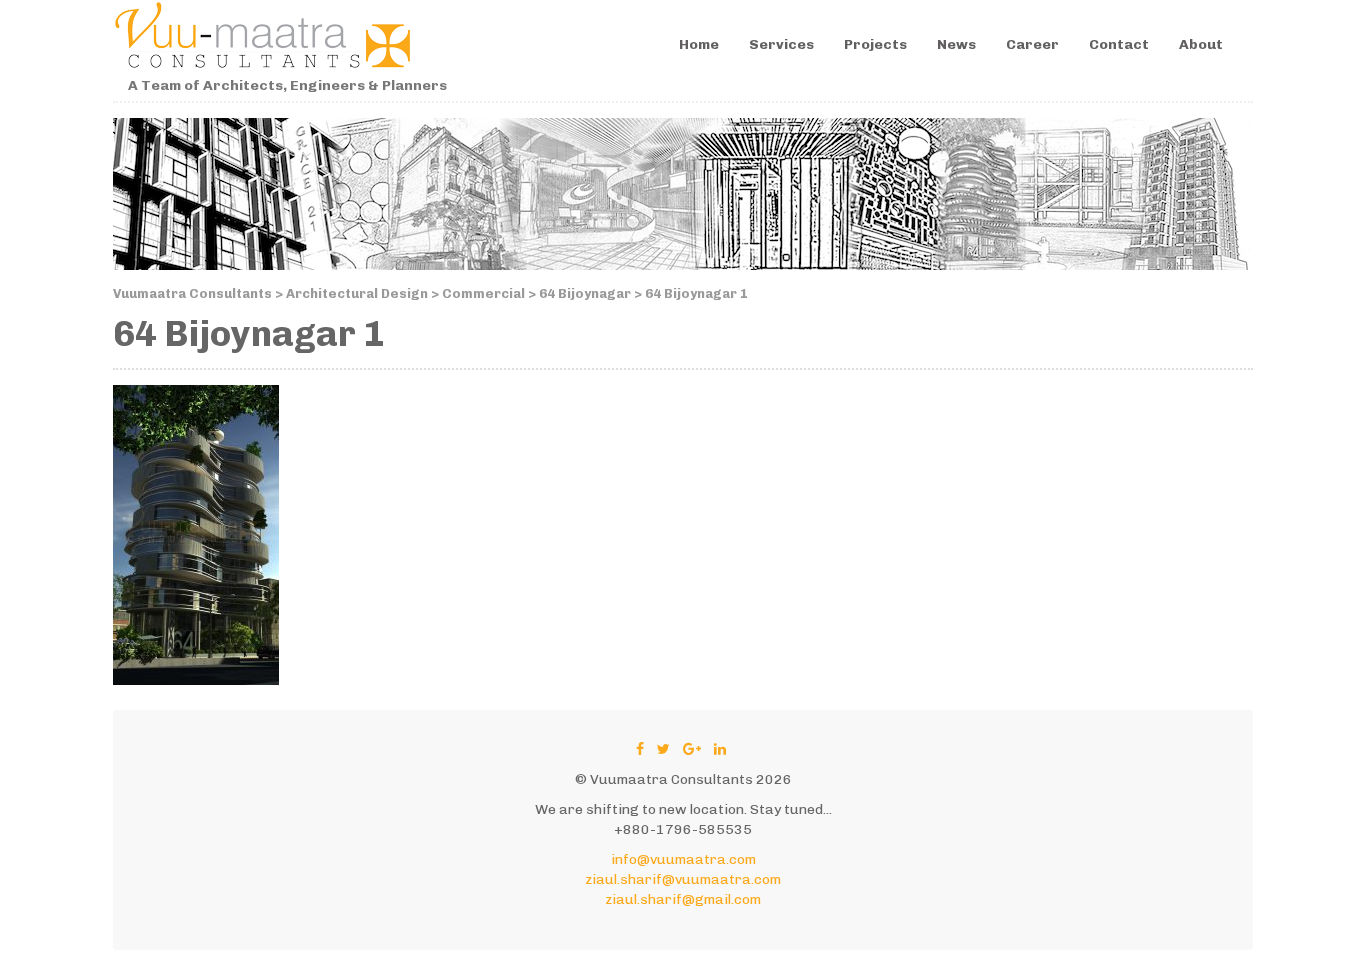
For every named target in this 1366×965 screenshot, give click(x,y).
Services (781, 44)
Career (1032, 44)
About (1201, 44)
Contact (1119, 44)
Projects (875, 44)
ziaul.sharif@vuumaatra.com (683, 879)
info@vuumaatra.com (683, 859)
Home (699, 44)
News (956, 44)
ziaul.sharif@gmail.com (683, 899)
